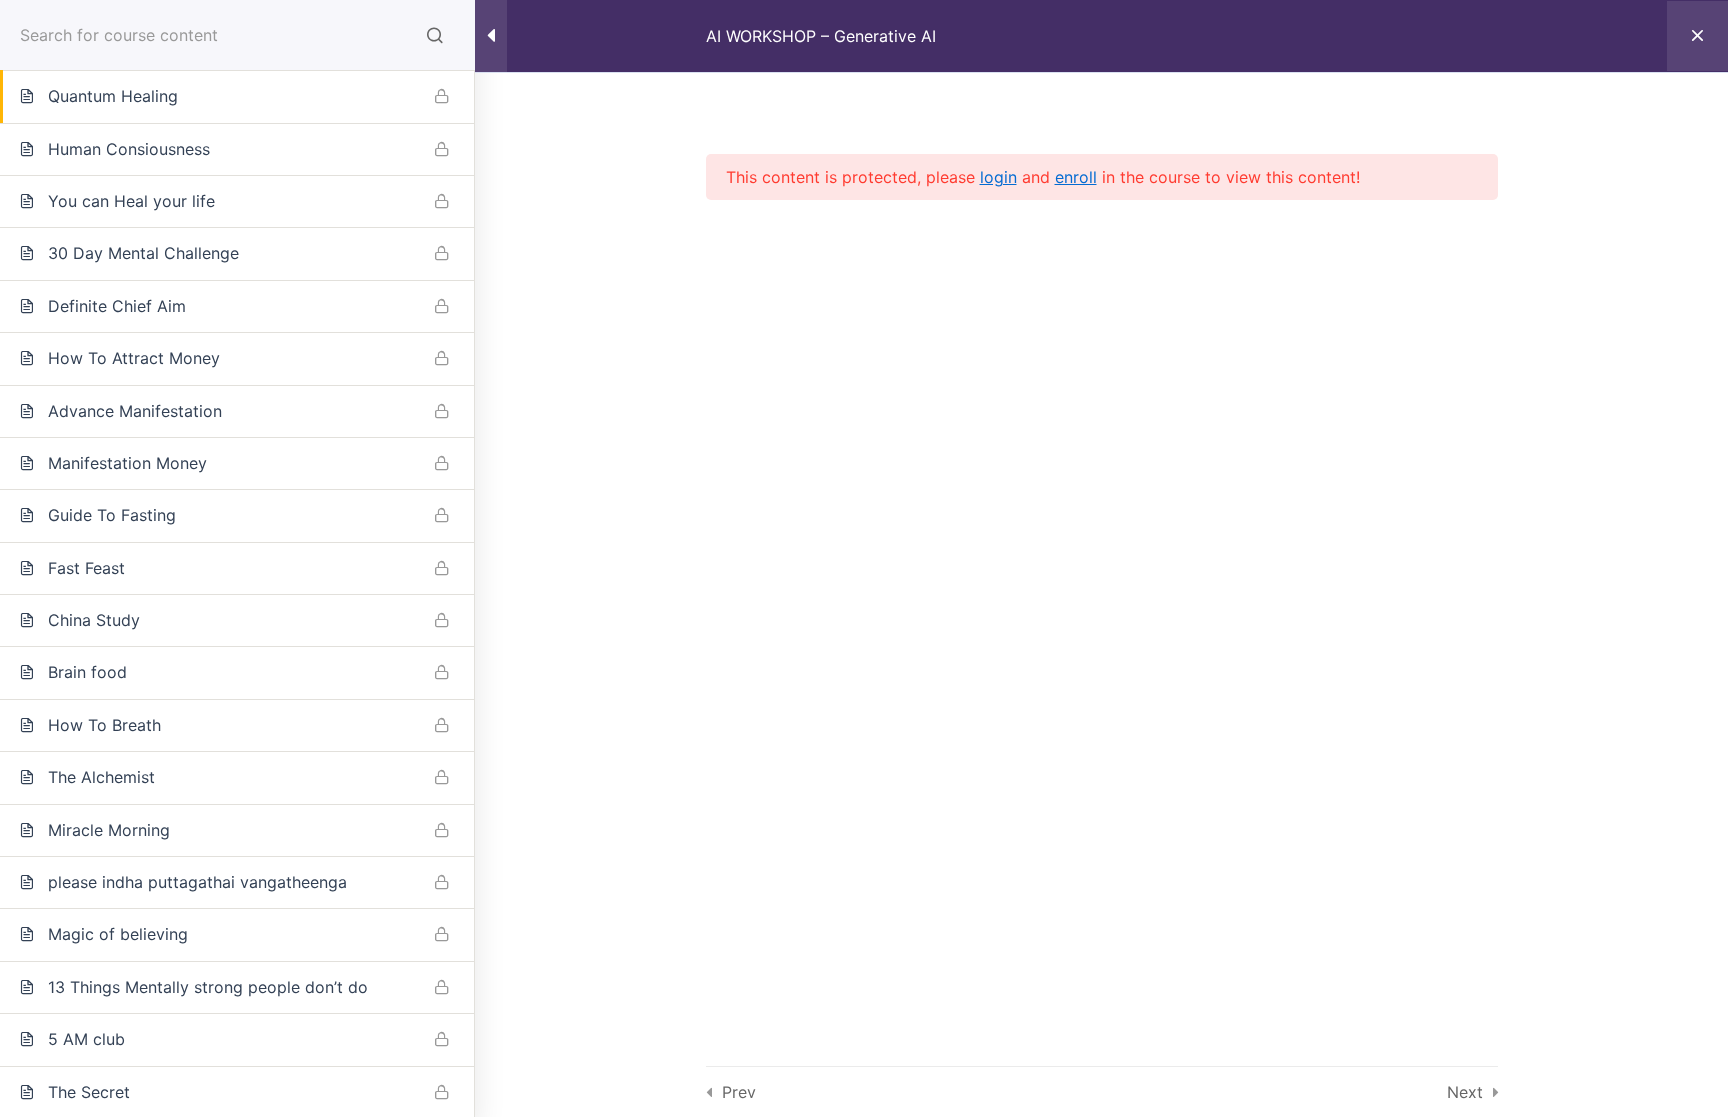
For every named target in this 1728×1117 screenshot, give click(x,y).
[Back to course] (1697, 36)
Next (1465, 1092)
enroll (1076, 177)
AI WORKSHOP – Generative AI (821, 36)
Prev (739, 1092)
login (998, 177)
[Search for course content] (435, 35)
